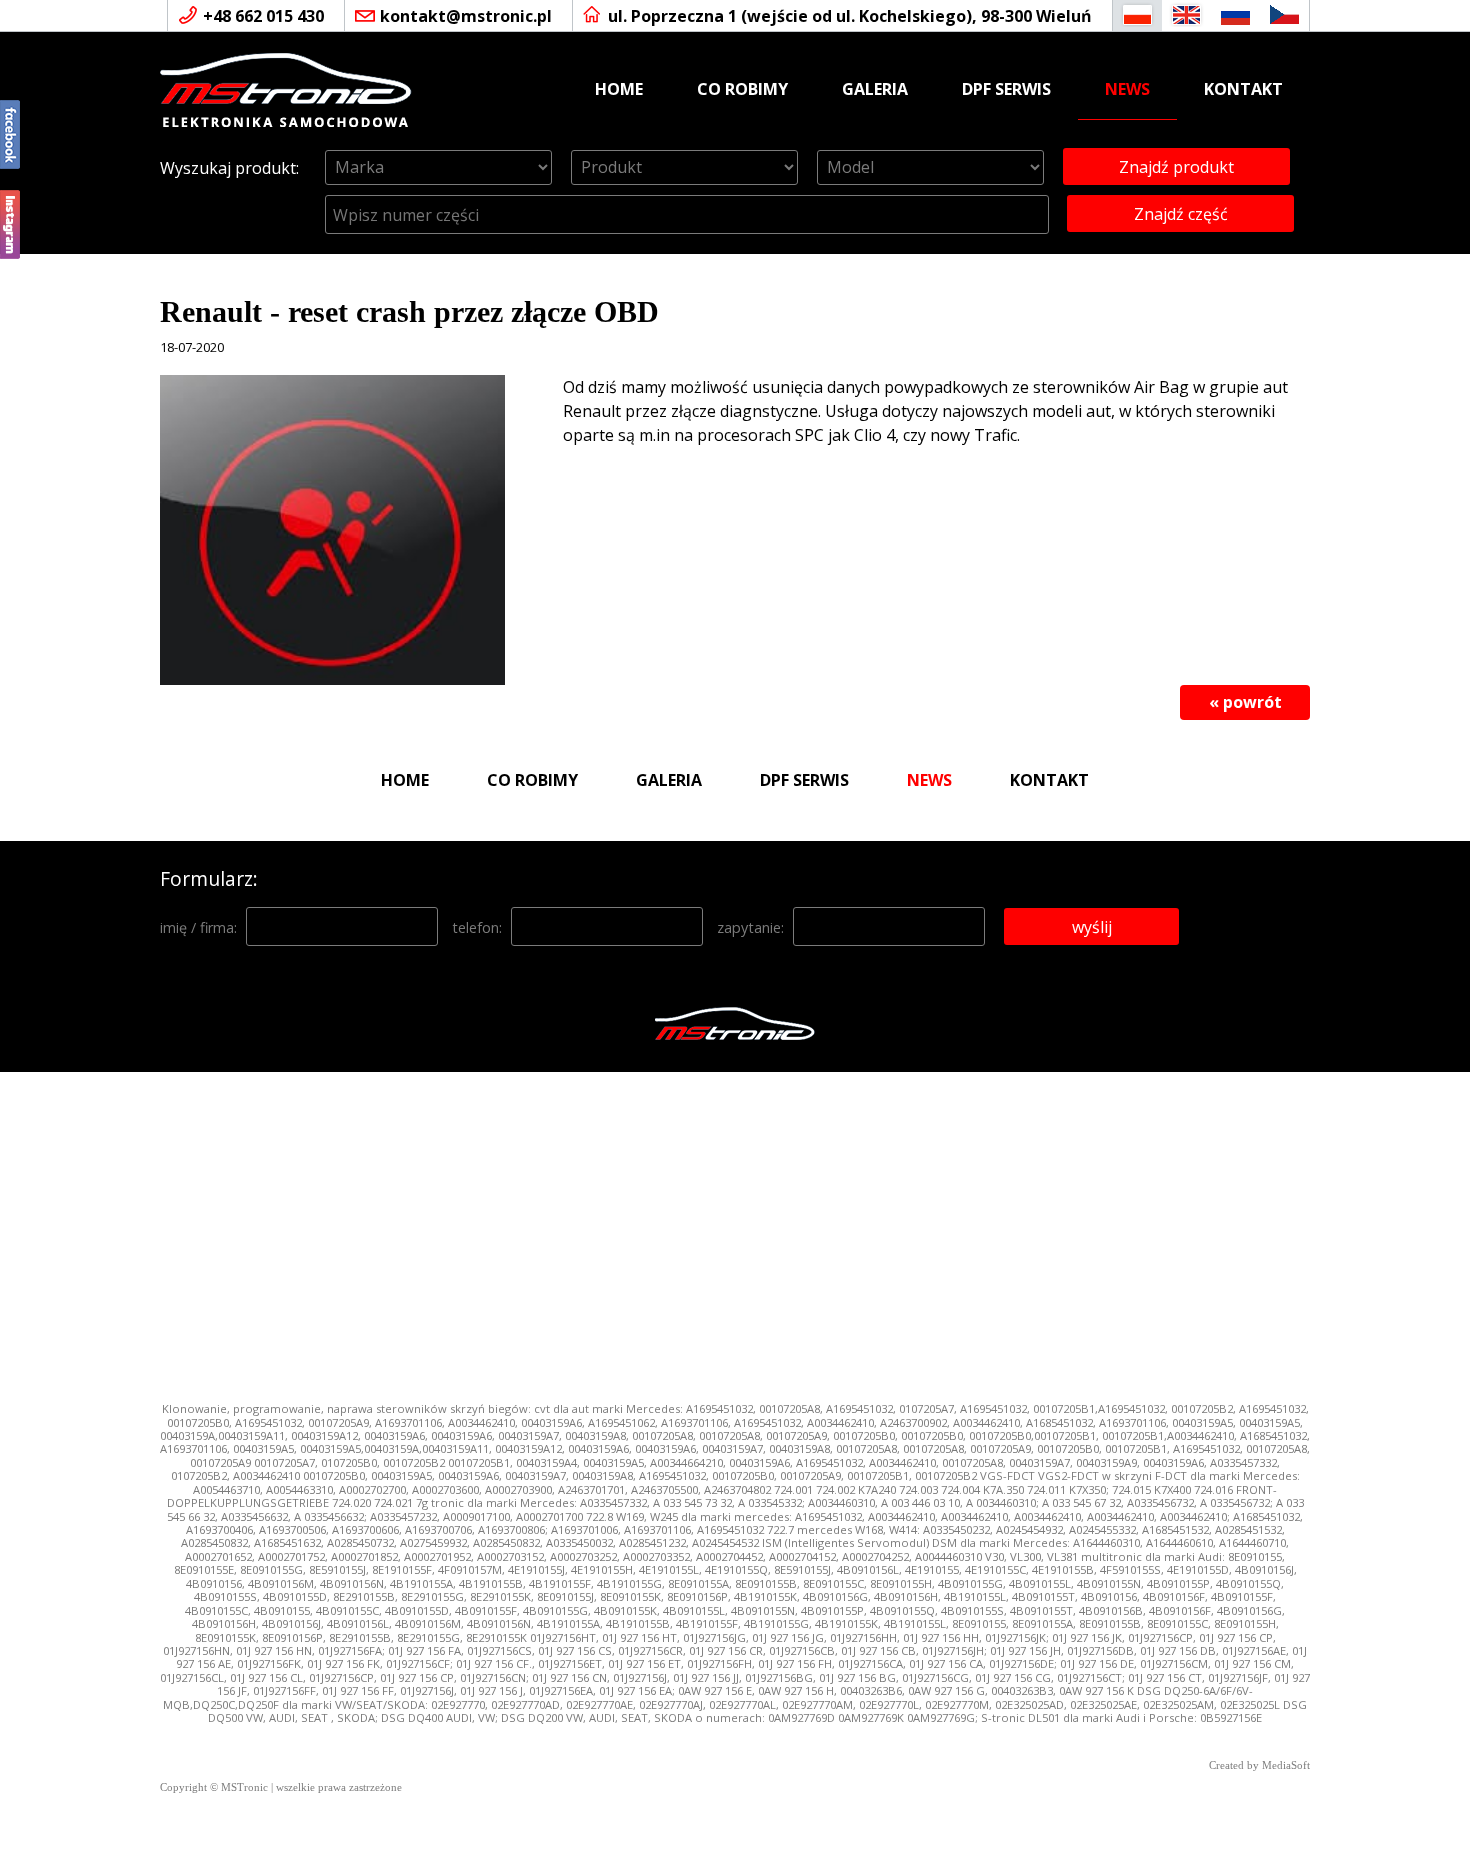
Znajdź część (1181, 214)
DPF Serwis (1006, 89)
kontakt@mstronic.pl (466, 16)
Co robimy (742, 89)
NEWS (1127, 89)
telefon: (477, 927)
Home (619, 89)
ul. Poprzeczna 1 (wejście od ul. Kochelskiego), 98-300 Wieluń (850, 16)
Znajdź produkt (1176, 167)
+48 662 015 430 (263, 16)
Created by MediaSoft (1259, 1765)
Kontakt (1243, 89)
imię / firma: (198, 927)
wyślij (1092, 927)
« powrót (1245, 702)
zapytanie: (750, 927)
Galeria (875, 89)
